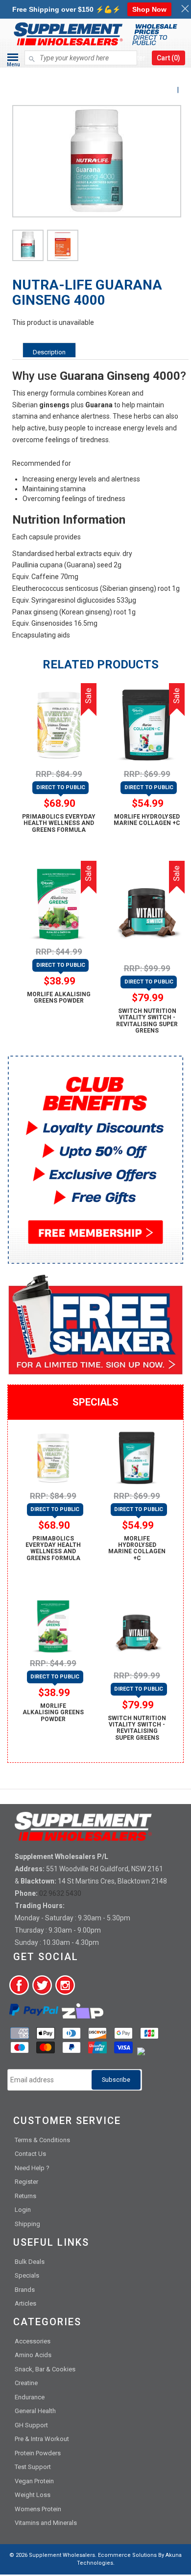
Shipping (27, 2224)
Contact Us (30, 2154)
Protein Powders (38, 2453)
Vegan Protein (34, 2481)
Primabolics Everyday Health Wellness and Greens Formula (59, 823)
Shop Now (149, 9)
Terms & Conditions (42, 2140)
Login (23, 2210)
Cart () (168, 58)
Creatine (26, 2383)
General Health (35, 2411)
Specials (27, 2275)
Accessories (33, 2341)
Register (26, 2182)
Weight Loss (33, 2495)
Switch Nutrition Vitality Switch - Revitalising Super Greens (147, 1021)
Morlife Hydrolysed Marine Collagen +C (147, 820)
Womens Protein (38, 2509)
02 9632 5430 (60, 1893)
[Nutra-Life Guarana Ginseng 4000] (28, 245)
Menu (13, 65)
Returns (25, 2196)
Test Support (33, 2467)
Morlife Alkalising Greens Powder (59, 997)
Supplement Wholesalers (62, 2555)
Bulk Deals (30, 2262)
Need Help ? (32, 2168)
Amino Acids (33, 2355)
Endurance (30, 2397)
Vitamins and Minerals (46, 2523)
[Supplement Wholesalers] (95, 75)
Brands (25, 2290)
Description (49, 352)
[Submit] (32, 54)
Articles (25, 2303)
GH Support (31, 2425)
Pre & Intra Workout (42, 2439)
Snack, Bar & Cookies (45, 2369)
